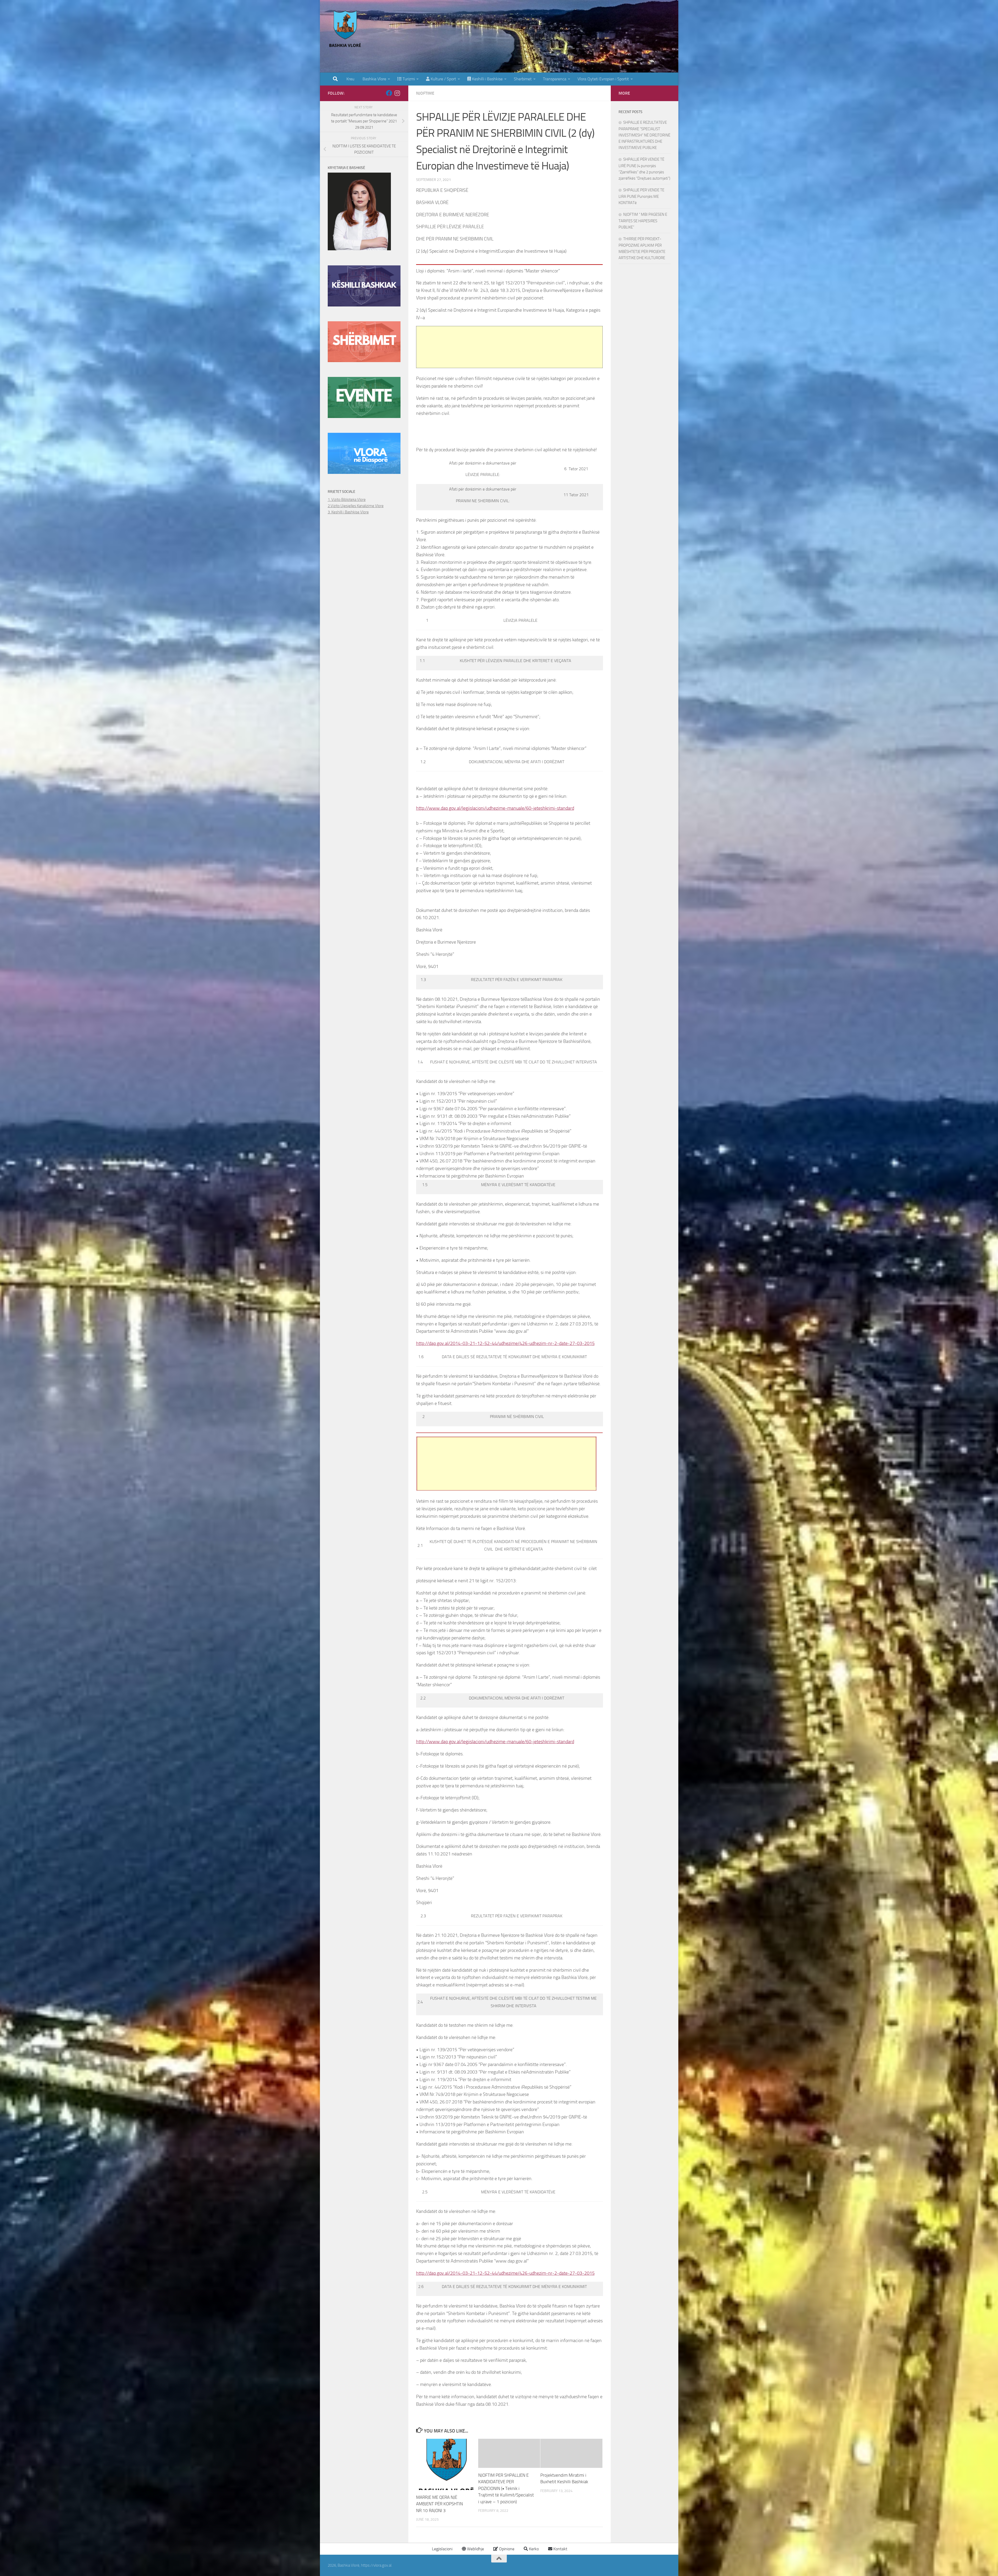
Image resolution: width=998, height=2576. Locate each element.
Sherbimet (523, 79)
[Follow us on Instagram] (397, 93)
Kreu (350, 79)
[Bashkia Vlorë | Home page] (346, 30)
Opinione (506, 2549)
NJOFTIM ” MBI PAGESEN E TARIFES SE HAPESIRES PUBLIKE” (643, 221)
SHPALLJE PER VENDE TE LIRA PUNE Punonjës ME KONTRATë (641, 196)
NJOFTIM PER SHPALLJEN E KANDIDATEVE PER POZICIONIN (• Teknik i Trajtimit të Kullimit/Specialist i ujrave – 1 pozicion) (506, 2488)
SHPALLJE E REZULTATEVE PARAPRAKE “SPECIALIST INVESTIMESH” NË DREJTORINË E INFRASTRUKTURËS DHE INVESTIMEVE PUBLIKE (644, 135)
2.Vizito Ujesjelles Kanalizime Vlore (356, 506)
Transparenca (555, 79)
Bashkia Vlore (374, 79)
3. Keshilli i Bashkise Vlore (348, 512)
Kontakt (560, 2549)
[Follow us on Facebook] (389, 93)
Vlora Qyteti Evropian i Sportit (603, 79)
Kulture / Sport (443, 79)
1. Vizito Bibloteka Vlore (347, 500)
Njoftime (425, 93)
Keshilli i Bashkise (487, 79)
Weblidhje (475, 2549)
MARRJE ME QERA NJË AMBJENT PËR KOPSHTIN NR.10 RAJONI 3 (439, 2504)
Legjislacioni (442, 2549)
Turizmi (408, 79)
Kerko (533, 2549)
